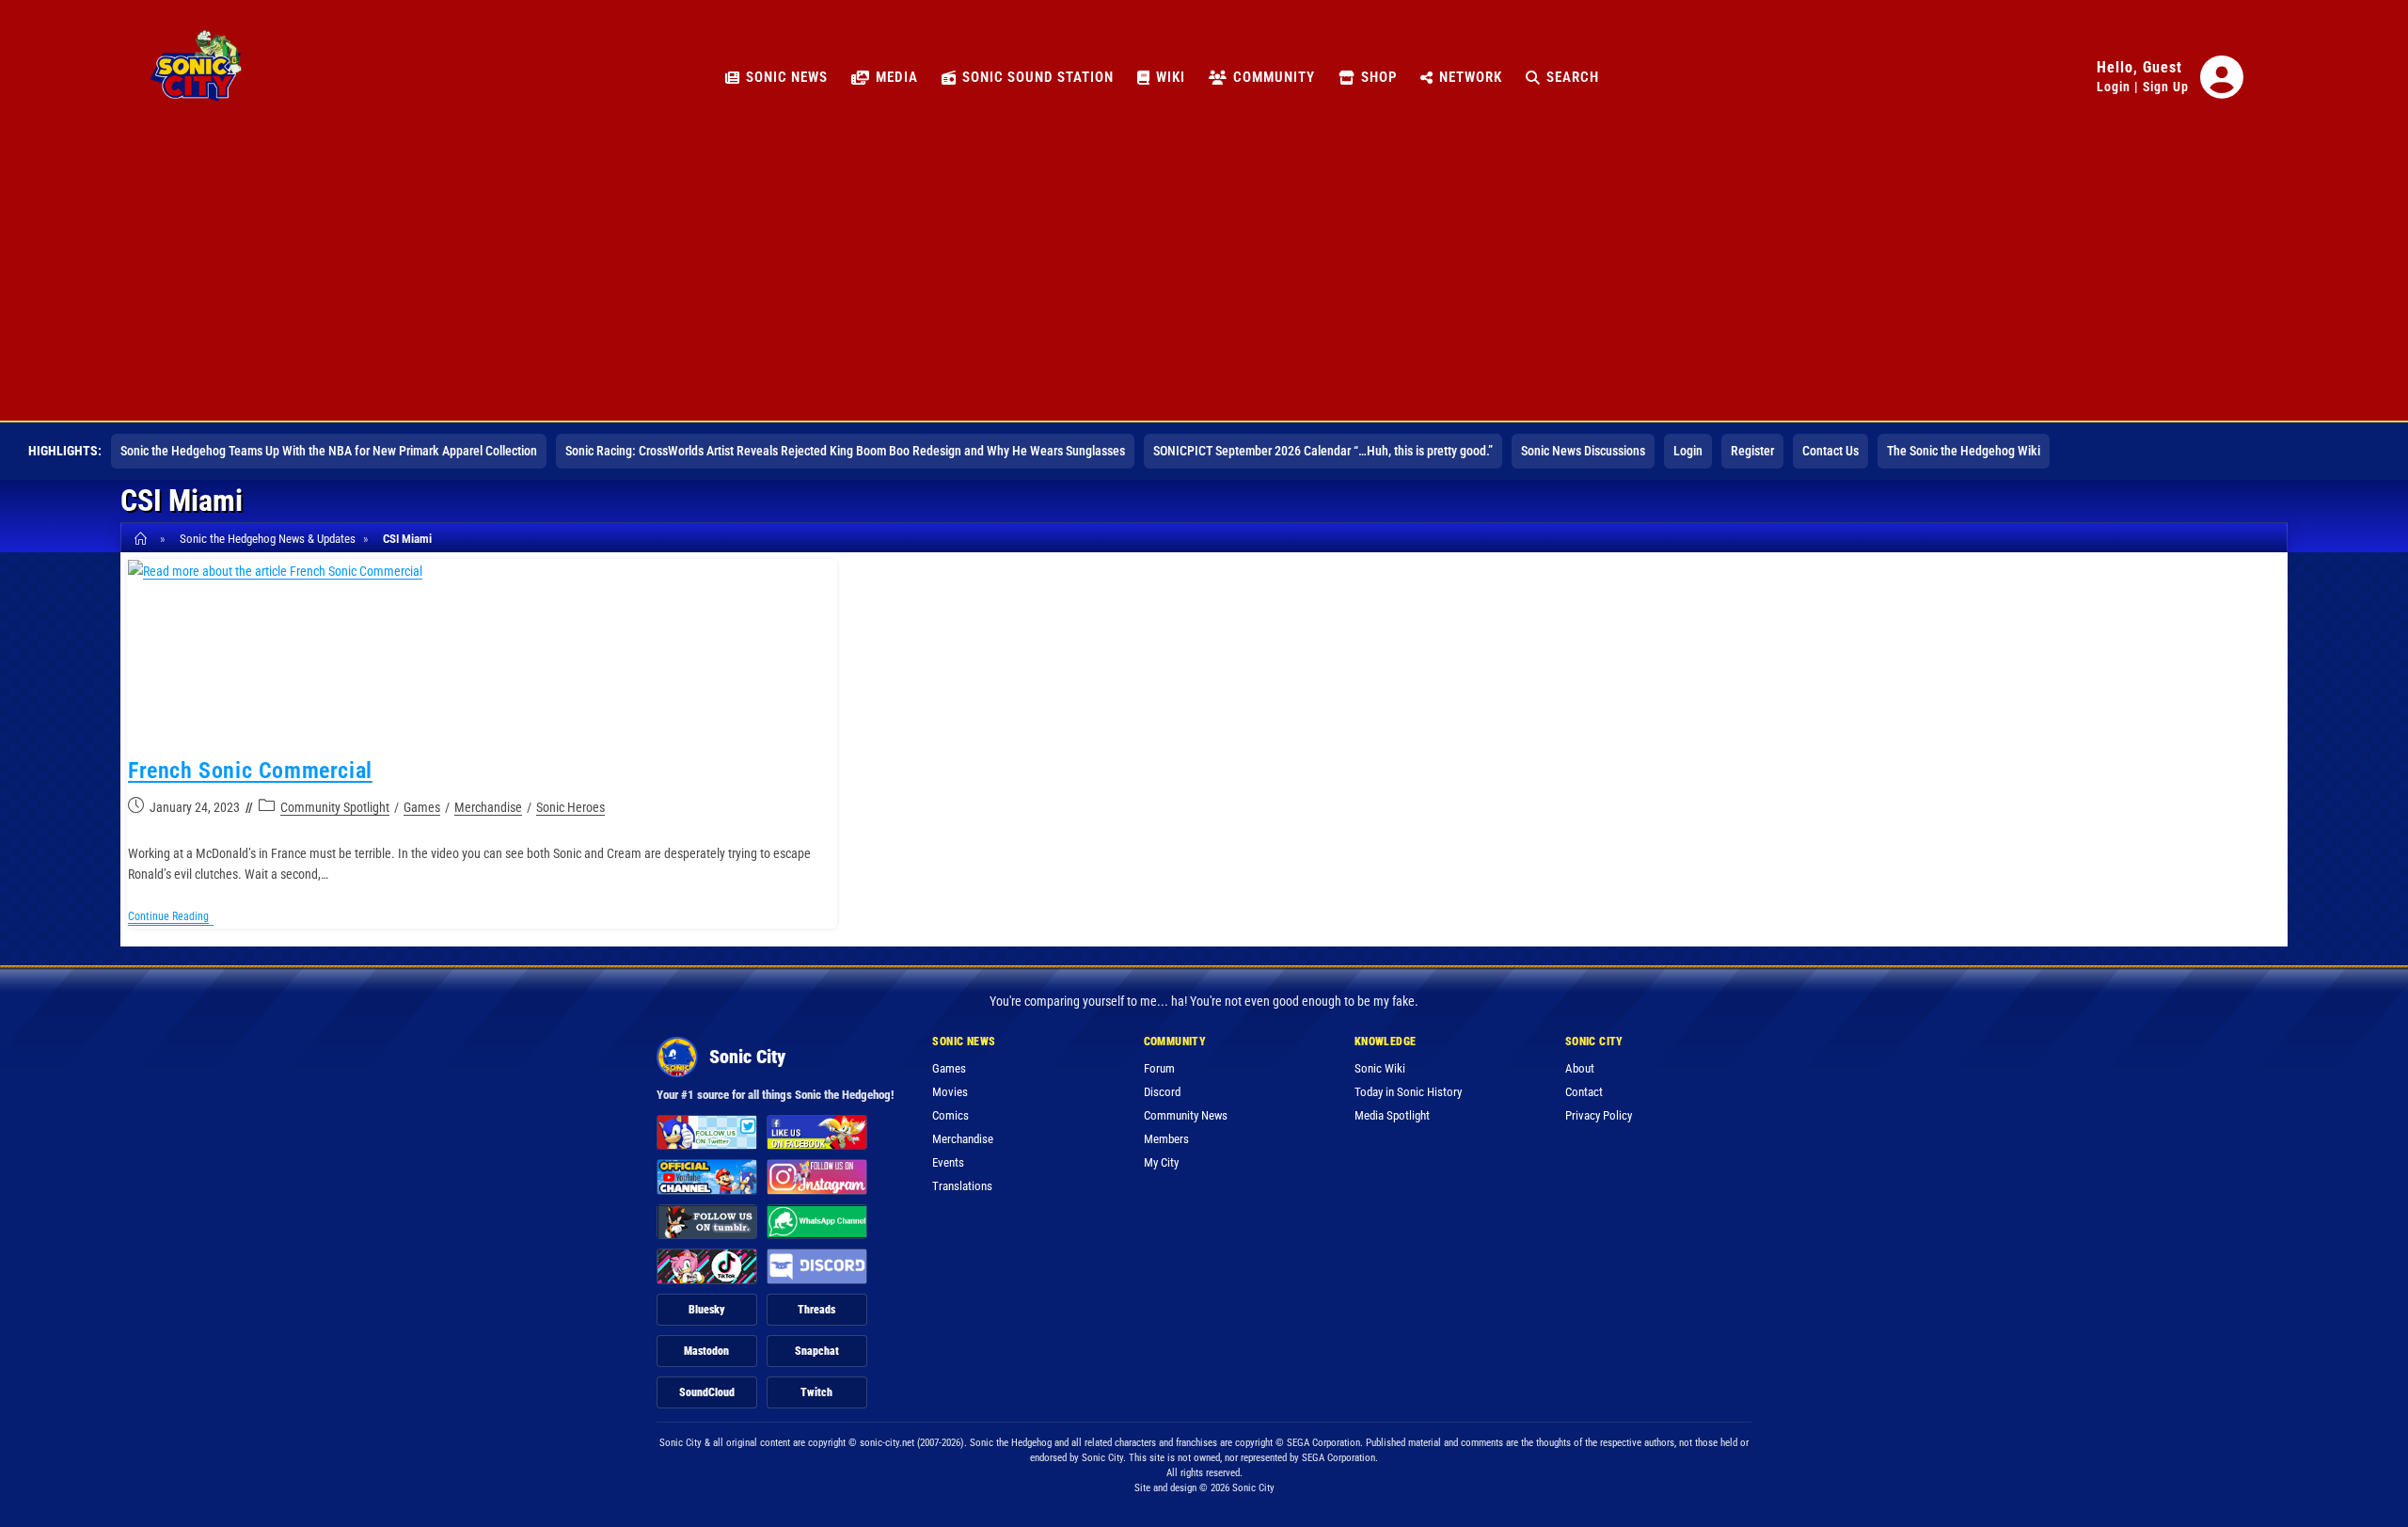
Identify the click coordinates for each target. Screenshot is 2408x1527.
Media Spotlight (1392, 1115)
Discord (1162, 1092)
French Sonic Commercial (250, 771)
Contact (1584, 1092)
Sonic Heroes (570, 807)
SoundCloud (707, 1392)
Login (2114, 87)
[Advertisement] (1204, 279)
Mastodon (706, 1351)
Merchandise (488, 807)
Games (422, 807)
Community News (1186, 1115)
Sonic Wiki (1380, 1068)
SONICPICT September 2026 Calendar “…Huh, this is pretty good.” (1323, 451)
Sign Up (2166, 87)
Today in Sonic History (1408, 1092)
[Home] (143, 539)
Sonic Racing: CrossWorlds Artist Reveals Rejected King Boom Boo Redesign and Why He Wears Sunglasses (845, 451)
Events (948, 1162)
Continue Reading (171, 918)
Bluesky (707, 1310)
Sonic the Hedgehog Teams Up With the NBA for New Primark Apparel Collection (329, 451)
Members (1166, 1139)
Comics (951, 1115)
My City (1161, 1162)
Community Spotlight (335, 807)
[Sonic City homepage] (196, 77)
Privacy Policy (1599, 1115)
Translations (962, 1186)
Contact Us (1830, 451)
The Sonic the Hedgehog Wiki (1964, 451)
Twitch (816, 1392)
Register (1752, 451)
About (1580, 1068)
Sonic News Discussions (1583, 451)
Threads (816, 1310)
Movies (950, 1092)
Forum (1159, 1068)
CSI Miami (407, 539)
